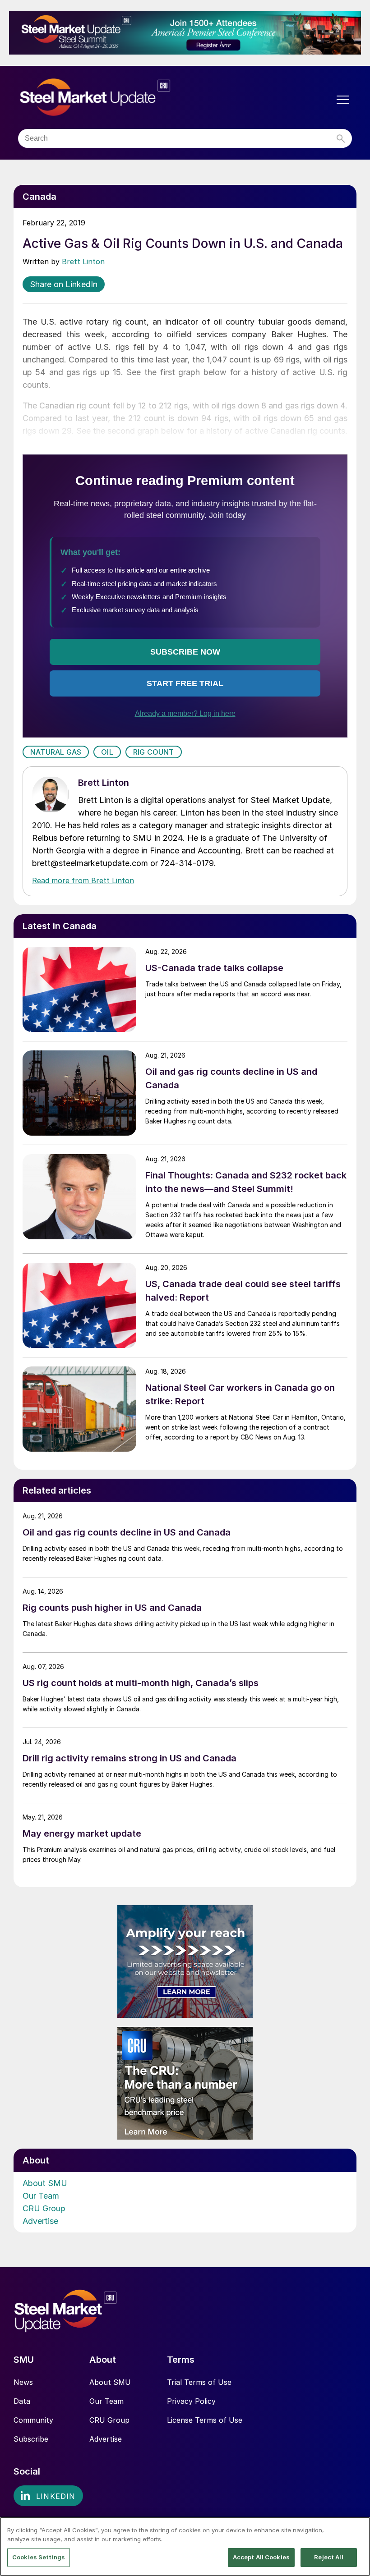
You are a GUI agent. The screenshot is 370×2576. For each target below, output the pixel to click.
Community (33, 2420)
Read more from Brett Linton (83, 880)
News (23, 2382)
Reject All (328, 2557)
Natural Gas (56, 752)
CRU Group (44, 2208)
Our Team (41, 2196)
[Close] (356, 2531)
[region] (185, 2546)
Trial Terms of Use (199, 2382)
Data (22, 2401)
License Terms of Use (205, 2420)
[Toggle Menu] (343, 100)
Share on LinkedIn (64, 284)
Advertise (40, 2221)
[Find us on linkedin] (48, 2496)
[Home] (114, 98)
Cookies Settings (39, 2557)
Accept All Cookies (261, 2557)
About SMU (45, 2183)
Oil (107, 752)
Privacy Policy (191, 2401)
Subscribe (31, 2439)
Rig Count (154, 752)
